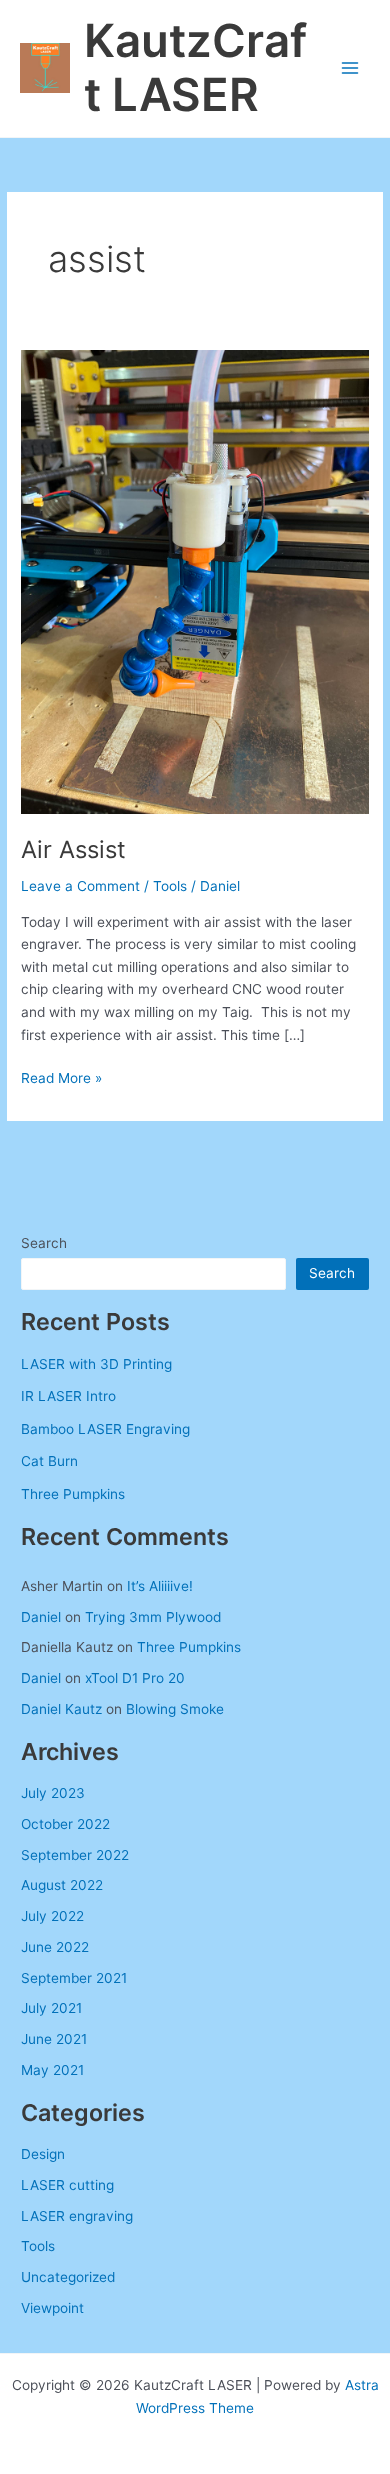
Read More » (61, 1079)
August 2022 (62, 1885)
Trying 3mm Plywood (153, 1617)
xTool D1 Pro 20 (135, 1678)
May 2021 (52, 2070)
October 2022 (65, 1824)
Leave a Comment (80, 886)
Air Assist (73, 849)
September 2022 (75, 1855)
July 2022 (52, 1916)
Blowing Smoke (175, 1709)
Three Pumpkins (73, 1494)
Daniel (41, 1617)
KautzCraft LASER (195, 68)
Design (43, 2154)
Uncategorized (68, 2277)
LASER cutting (67, 2185)
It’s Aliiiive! (160, 1586)
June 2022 (55, 1947)
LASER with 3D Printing (96, 1364)
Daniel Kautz (61, 1709)
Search (44, 1243)
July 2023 (53, 1793)
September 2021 (74, 1978)
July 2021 (51, 2008)
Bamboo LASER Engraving (105, 1429)
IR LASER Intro (68, 1396)
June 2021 (54, 2039)
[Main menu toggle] (350, 68)
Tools (170, 886)
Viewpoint (52, 2308)
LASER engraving (77, 2216)
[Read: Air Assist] (195, 581)
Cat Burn (49, 1461)
